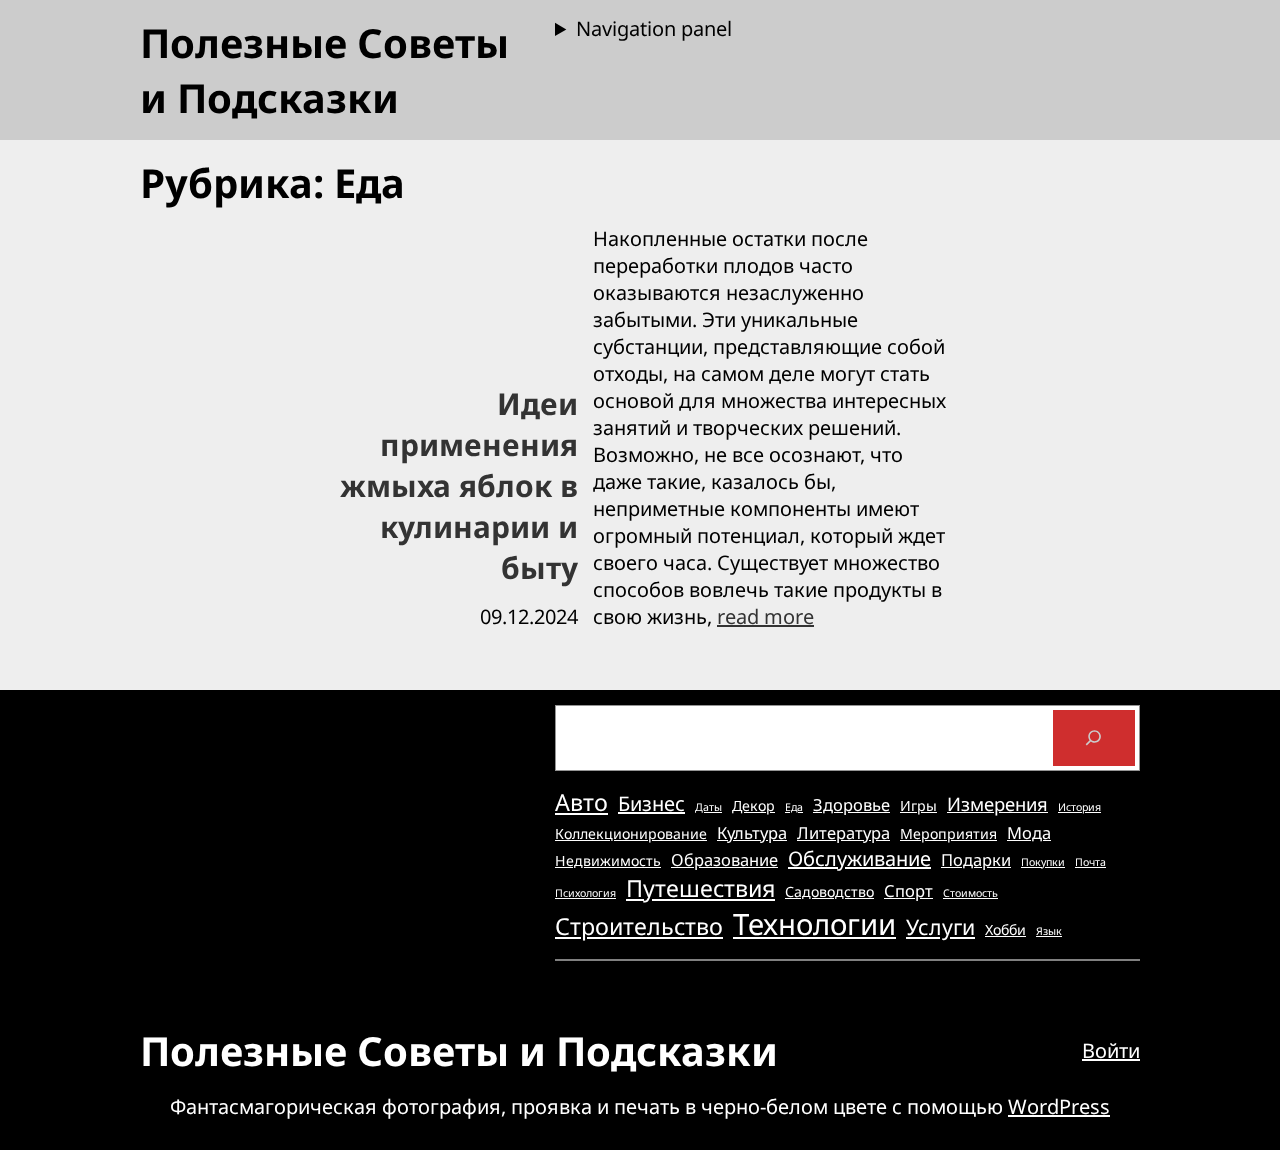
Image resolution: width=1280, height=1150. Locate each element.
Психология (585, 893)
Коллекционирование (631, 833)
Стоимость (970, 893)
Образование (724, 859)
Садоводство (829, 891)
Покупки (1043, 862)
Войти (1111, 1050)
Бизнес (651, 803)
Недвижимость (608, 860)
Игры (918, 805)
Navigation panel (654, 28)
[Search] (1094, 738)
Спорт (908, 890)
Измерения (997, 803)
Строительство (639, 926)
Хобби (1005, 929)
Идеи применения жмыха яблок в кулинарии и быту (459, 485)
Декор (753, 805)
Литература (843, 832)
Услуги (940, 926)
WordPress (1059, 1106)
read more (765, 616)
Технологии (814, 924)
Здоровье (851, 804)
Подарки (976, 859)
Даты (708, 807)
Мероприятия (948, 833)
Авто (581, 802)
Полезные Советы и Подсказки (324, 70)
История (1079, 807)
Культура (752, 832)
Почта (1090, 862)
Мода (1029, 832)
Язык (1049, 931)
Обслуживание (859, 858)
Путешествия (700, 888)
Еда (794, 807)
